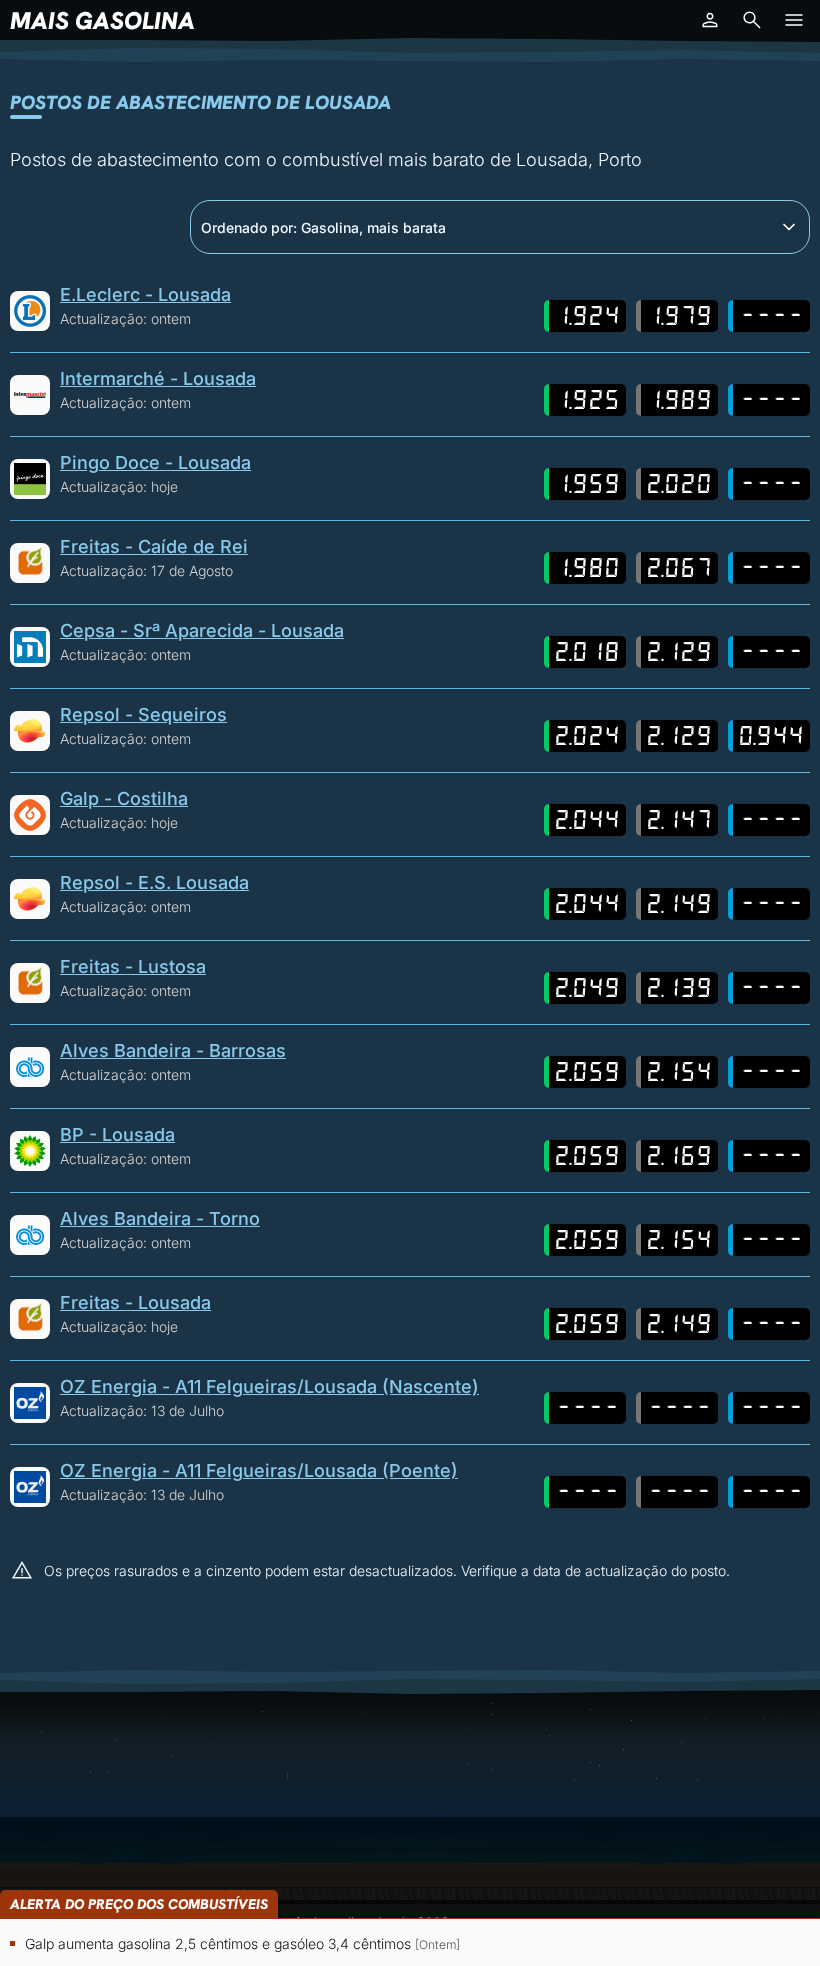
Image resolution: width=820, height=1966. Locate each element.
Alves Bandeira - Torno (160, 1218)
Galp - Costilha (124, 798)
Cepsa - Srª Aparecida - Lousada (202, 630)
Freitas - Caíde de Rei (154, 546)
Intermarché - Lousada (158, 378)
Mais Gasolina (102, 20)
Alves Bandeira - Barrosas (173, 1050)
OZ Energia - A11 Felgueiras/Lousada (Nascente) (269, 1386)
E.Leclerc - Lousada (145, 294)
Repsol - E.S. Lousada (154, 882)
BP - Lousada (117, 1134)
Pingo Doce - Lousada (155, 462)
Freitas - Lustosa (133, 966)
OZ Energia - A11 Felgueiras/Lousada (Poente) (259, 1470)
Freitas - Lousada (135, 1302)
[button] (710, 20)
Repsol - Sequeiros (143, 714)
